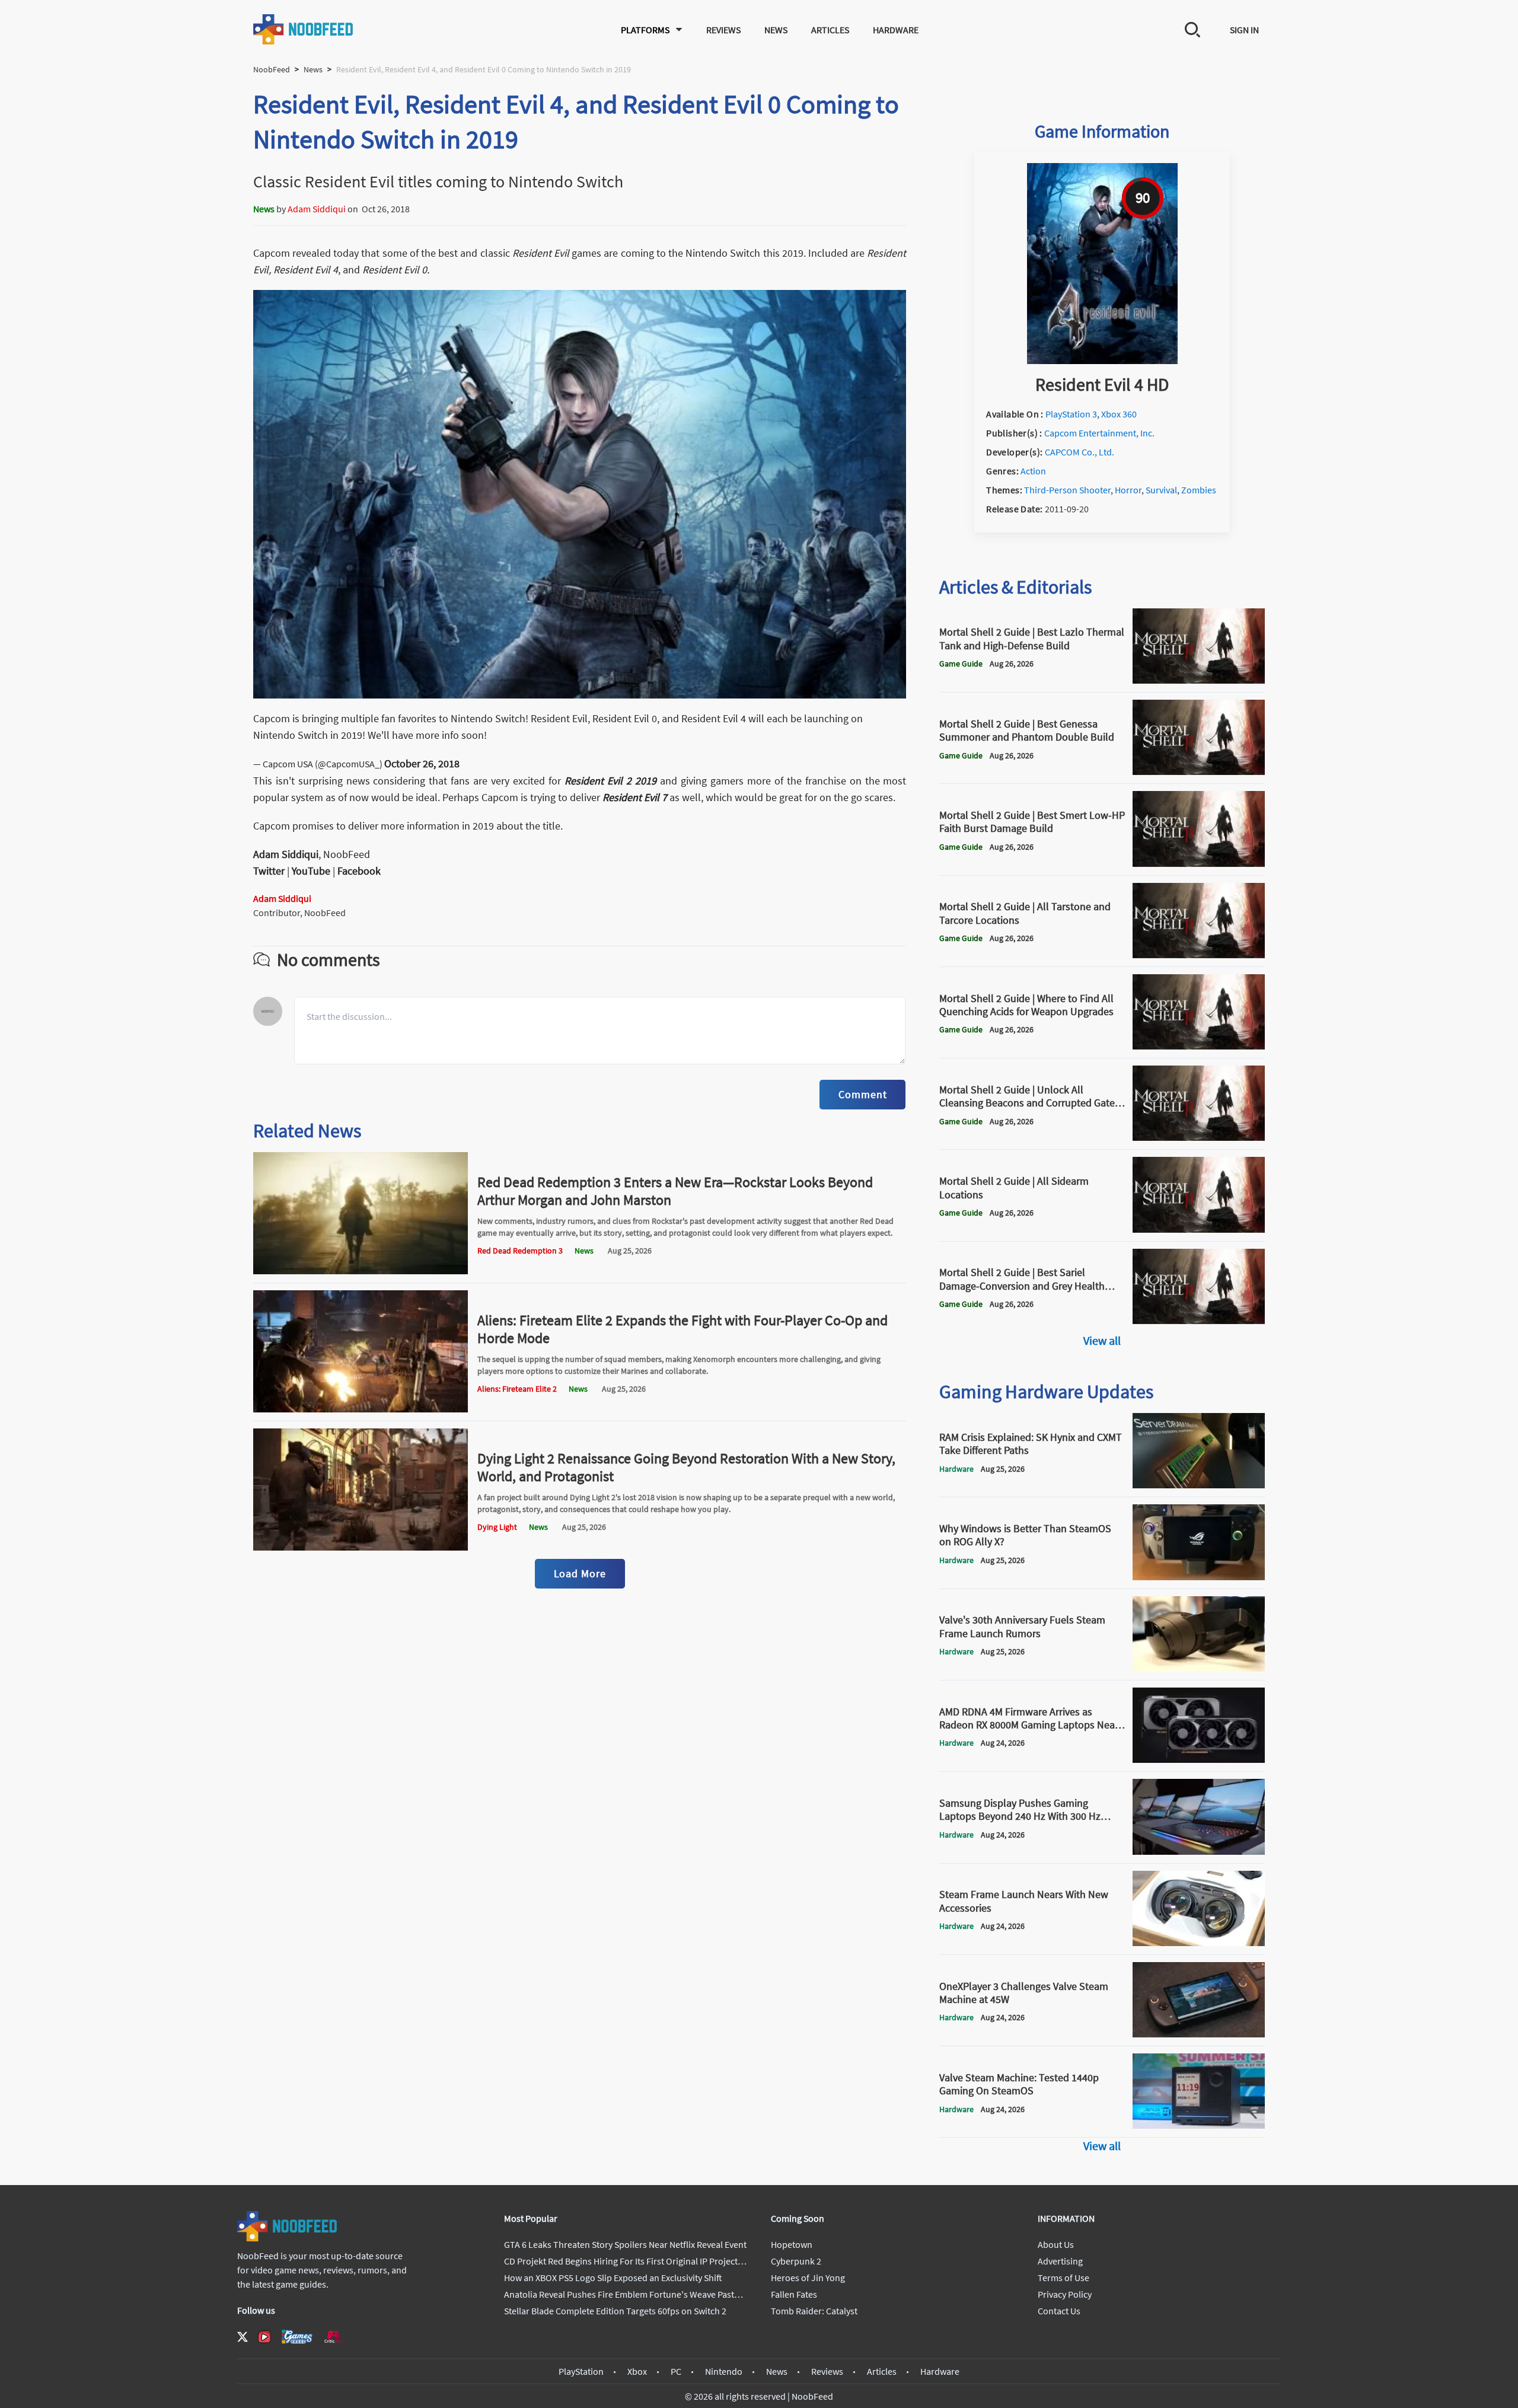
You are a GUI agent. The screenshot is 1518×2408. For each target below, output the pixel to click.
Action (1033, 471)
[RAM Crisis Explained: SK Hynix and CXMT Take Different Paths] (1199, 1485)
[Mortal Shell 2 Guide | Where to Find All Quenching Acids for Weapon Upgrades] (1199, 1046)
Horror (1128, 490)
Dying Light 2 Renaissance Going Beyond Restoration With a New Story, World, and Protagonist (686, 1467)
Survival (1161, 490)
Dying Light (497, 1527)
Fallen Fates (794, 2294)
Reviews (723, 30)
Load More (580, 1573)
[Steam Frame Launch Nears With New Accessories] (1199, 1943)
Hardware (896, 30)
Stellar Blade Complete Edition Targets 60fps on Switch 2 (615, 2311)
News (776, 30)
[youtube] (264, 2337)
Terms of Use (1063, 2278)
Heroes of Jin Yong (808, 2278)
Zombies (1199, 490)
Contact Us (1059, 2311)
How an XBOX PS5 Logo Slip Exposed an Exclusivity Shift (613, 2278)
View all (1102, 1340)
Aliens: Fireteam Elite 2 (517, 1389)
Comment (862, 1094)
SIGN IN (1244, 30)
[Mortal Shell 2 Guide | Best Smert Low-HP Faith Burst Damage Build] (1199, 863)
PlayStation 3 (1071, 414)
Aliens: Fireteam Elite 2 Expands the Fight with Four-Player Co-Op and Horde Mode (683, 1329)
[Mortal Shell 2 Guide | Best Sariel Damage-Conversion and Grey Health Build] (1199, 1321)
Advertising (1060, 2261)
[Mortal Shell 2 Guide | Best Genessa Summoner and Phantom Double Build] (1199, 771)
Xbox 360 (1119, 414)
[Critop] (333, 2337)
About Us (1056, 2244)
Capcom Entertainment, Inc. (1099, 433)
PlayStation (581, 2371)
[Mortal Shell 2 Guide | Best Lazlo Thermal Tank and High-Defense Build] (1199, 680)
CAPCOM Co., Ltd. (1079, 452)
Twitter (269, 871)
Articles (830, 30)
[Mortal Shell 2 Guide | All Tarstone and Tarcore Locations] (1199, 955)
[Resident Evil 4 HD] (1102, 361)
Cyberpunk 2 (796, 2261)
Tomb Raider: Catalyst (814, 2311)
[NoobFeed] (304, 29)
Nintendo (724, 2371)
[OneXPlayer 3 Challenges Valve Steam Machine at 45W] (1199, 2034)
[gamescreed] (297, 2337)
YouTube (311, 871)
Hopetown (792, 2244)
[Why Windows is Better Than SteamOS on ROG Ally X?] (1199, 1577)
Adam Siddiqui (317, 209)
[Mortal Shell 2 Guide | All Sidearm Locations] (1199, 1229)
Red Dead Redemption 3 (520, 1251)
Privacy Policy (1065, 2294)
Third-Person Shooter (1067, 490)
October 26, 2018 (422, 763)
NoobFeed (272, 69)
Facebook (359, 871)
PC (676, 2371)
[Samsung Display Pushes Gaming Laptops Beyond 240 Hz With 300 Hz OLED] (1199, 1851)
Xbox (637, 2371)
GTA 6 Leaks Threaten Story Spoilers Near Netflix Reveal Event (625, 2244)
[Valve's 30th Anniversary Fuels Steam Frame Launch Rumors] (1199, 1668)
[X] (243, 2337)
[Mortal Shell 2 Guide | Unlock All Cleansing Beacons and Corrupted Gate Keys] (1199, 1137)
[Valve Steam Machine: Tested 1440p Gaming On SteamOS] (1199, 2125)
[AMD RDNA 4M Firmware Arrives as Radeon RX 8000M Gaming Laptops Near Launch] (1199, 1759)
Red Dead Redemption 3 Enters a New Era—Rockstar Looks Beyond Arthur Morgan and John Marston (675, 1191)
